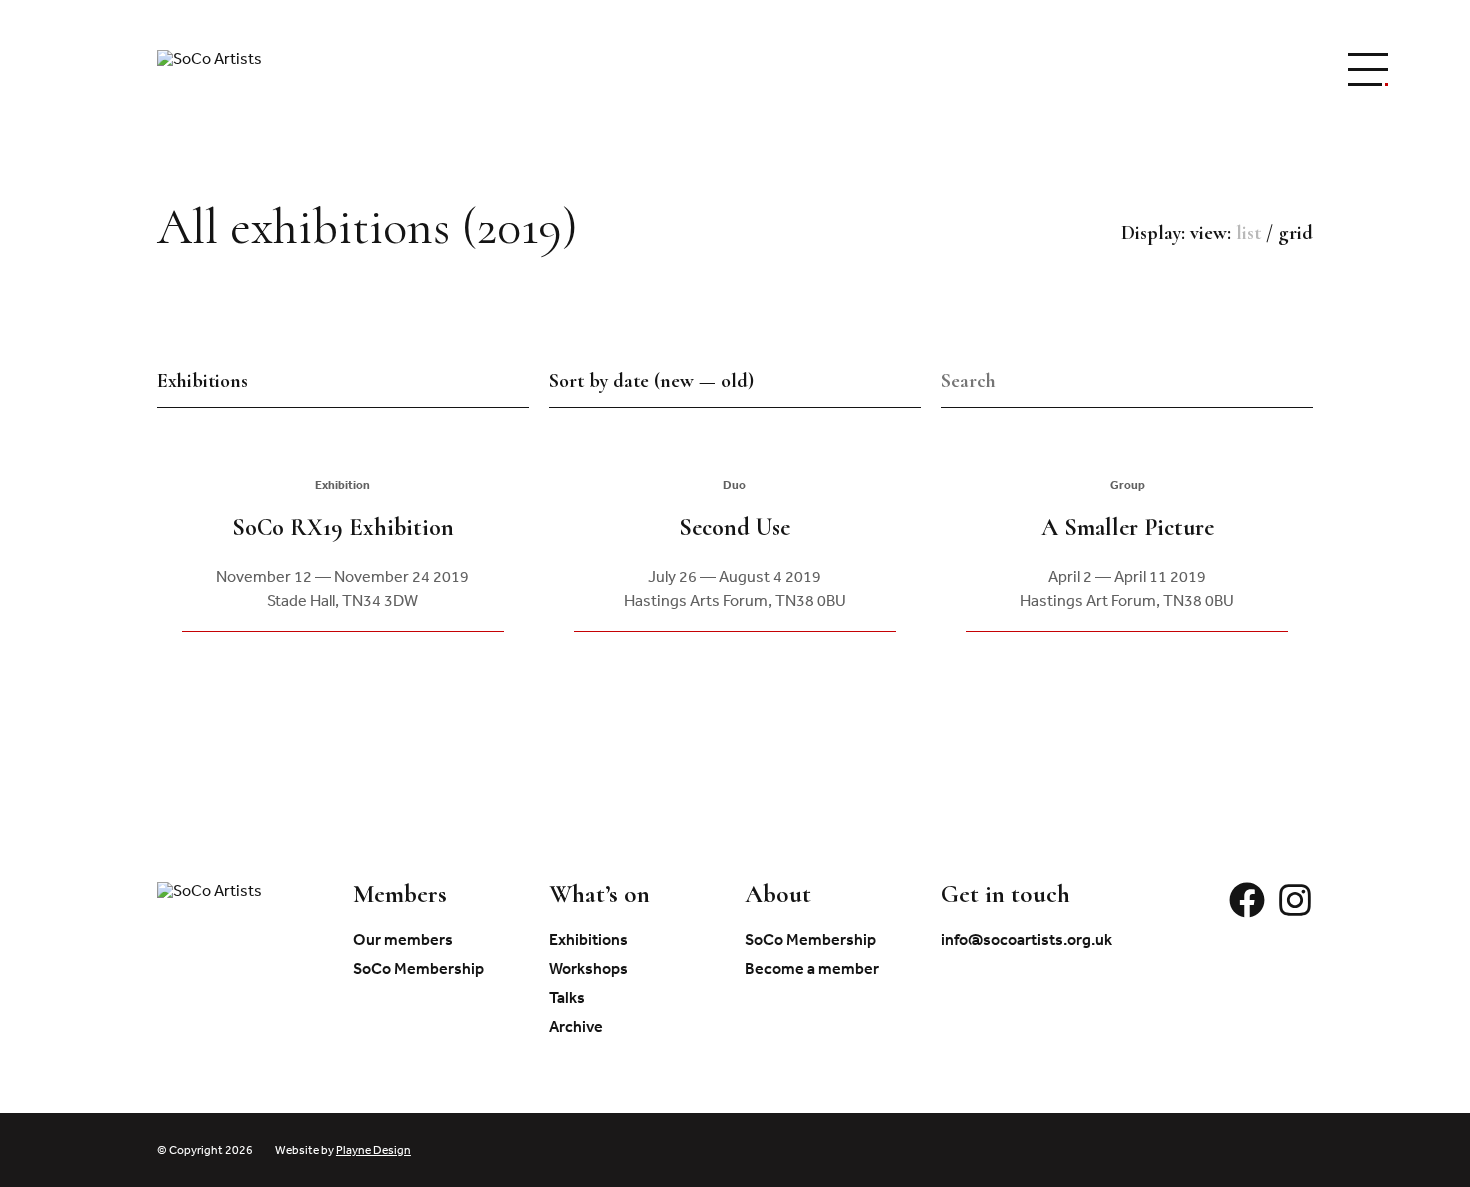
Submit (1305, 380)
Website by (343, 1150)
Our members (403, 939)
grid (1295, 233)
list (1248, 233)
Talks (567, 997)
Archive (576, 1026)
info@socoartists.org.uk (1026, 939)
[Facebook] (1247, 912)
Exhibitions (588, 939)
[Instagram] (1295, 912)
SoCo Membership (418, 968)
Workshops (588, 968)
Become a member (812, 968)
